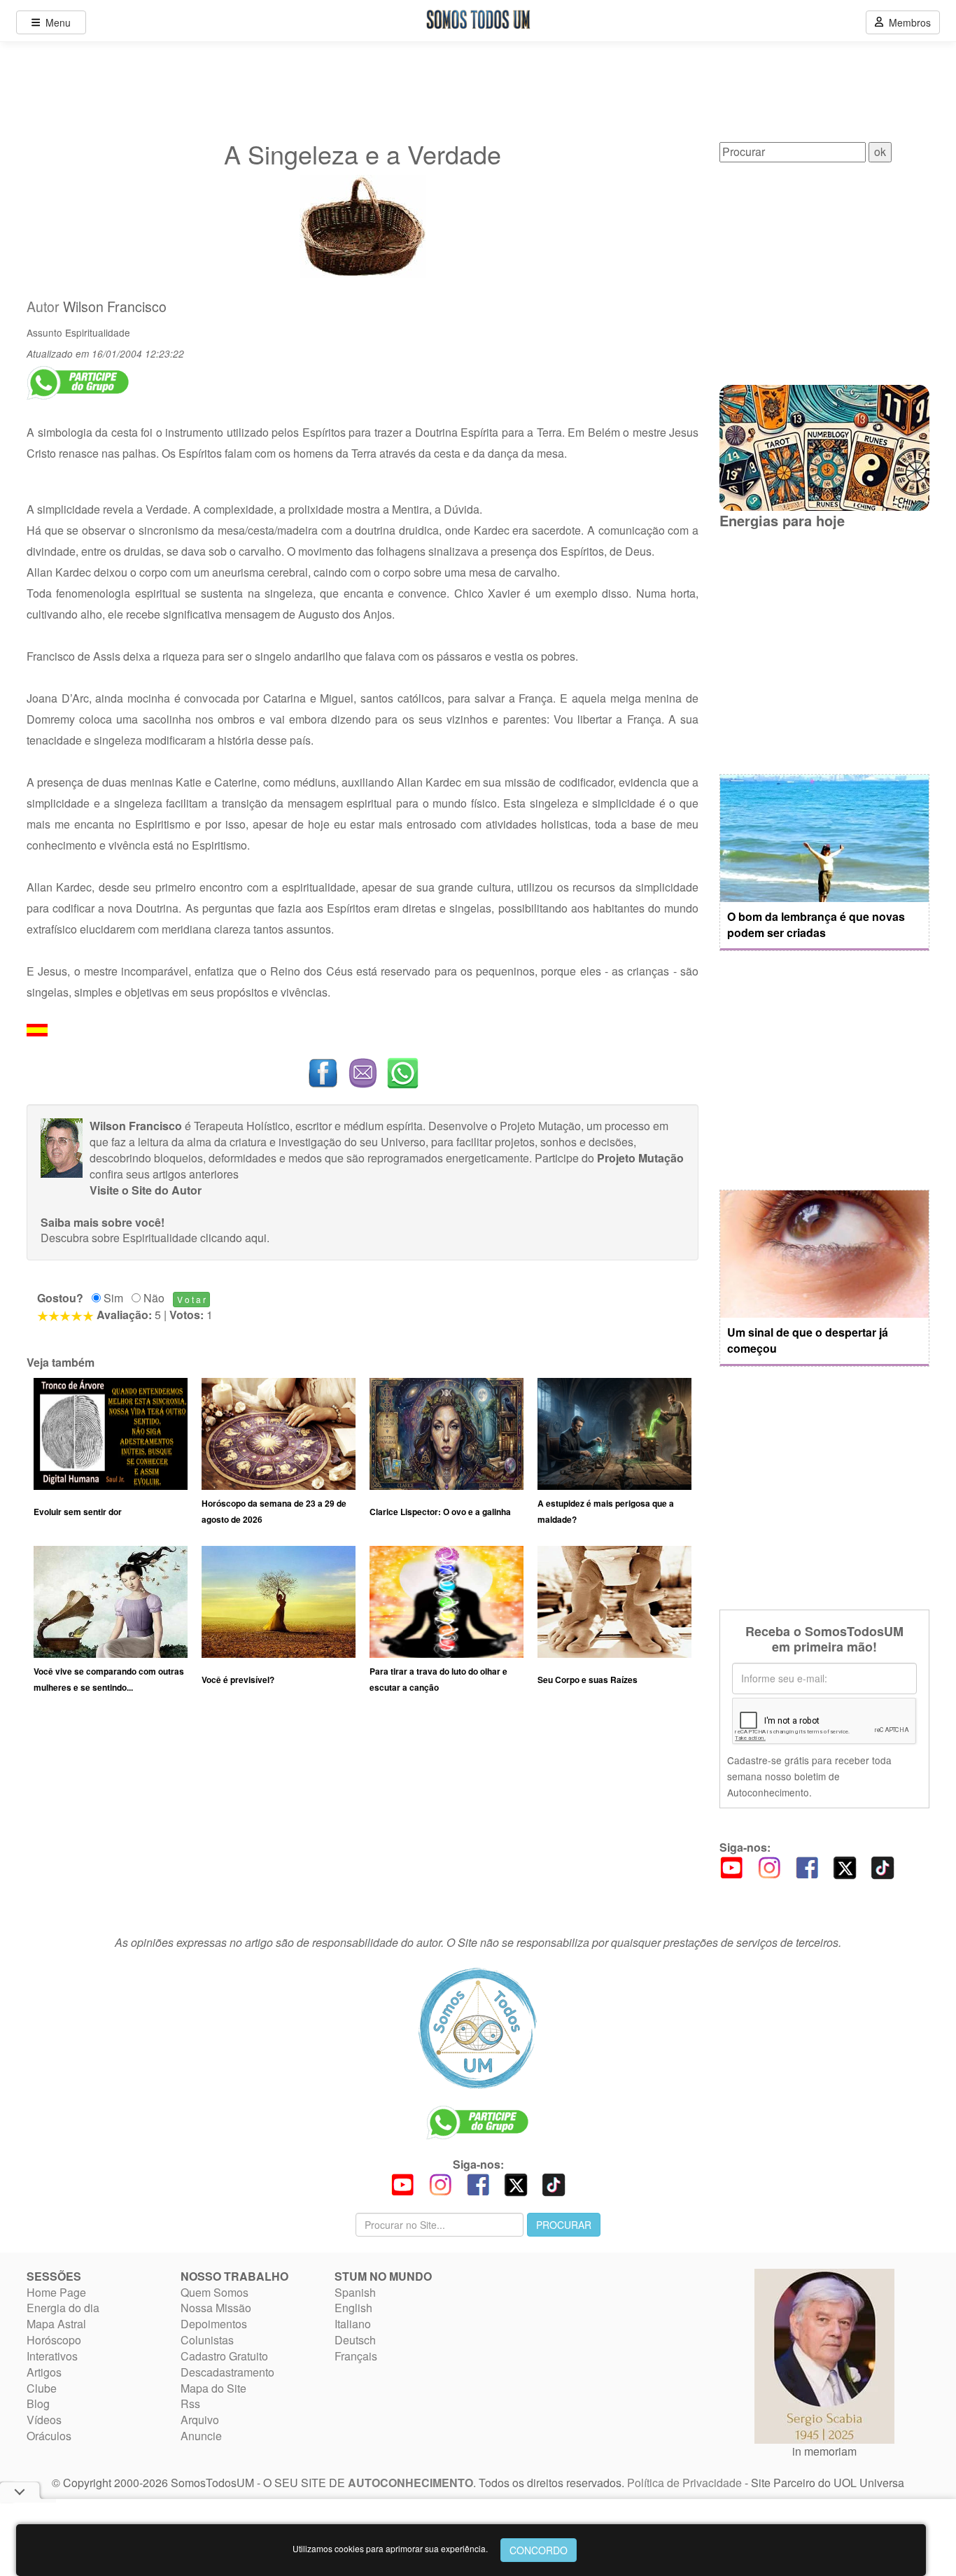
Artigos (44, 2372)
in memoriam (824, 2451)
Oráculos (49, 2436)
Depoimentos (214, 2324)
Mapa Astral (56, 2324)
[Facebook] (807, 1866)
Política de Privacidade (684, 2483)
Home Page (56, 2292)
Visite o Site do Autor (146, 1190)
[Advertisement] (363, 1821)
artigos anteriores (196, 1174)
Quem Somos (215, 2292)
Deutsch (355, 2340)
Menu (55, 22)
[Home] (478, 2028)
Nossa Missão (216, 2308)
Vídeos (44, 2420)
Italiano (353, 2324)
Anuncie (201, 2436)
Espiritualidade (98, 332)
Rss (190, 2403)
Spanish (355, 2292)
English (353, 2308)
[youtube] (731, 1866)
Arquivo (200, 2420)
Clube (42, 2388)
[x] (845, 1866)
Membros (907, 22)
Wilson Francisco (115, 307)
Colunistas (207, 2340)
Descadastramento (227, 2372)
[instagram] (769, 1866)
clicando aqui (233, 1238)
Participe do (609, 1158)
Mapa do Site (213, 2388)
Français (356, 2356)
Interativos (52, 2356)
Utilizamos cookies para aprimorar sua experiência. (390, 2548)
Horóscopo (54, 2340)
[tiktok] (883, 1866)
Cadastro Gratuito (224, 2356)
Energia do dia (63, 2308)
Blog (38, 2403)
